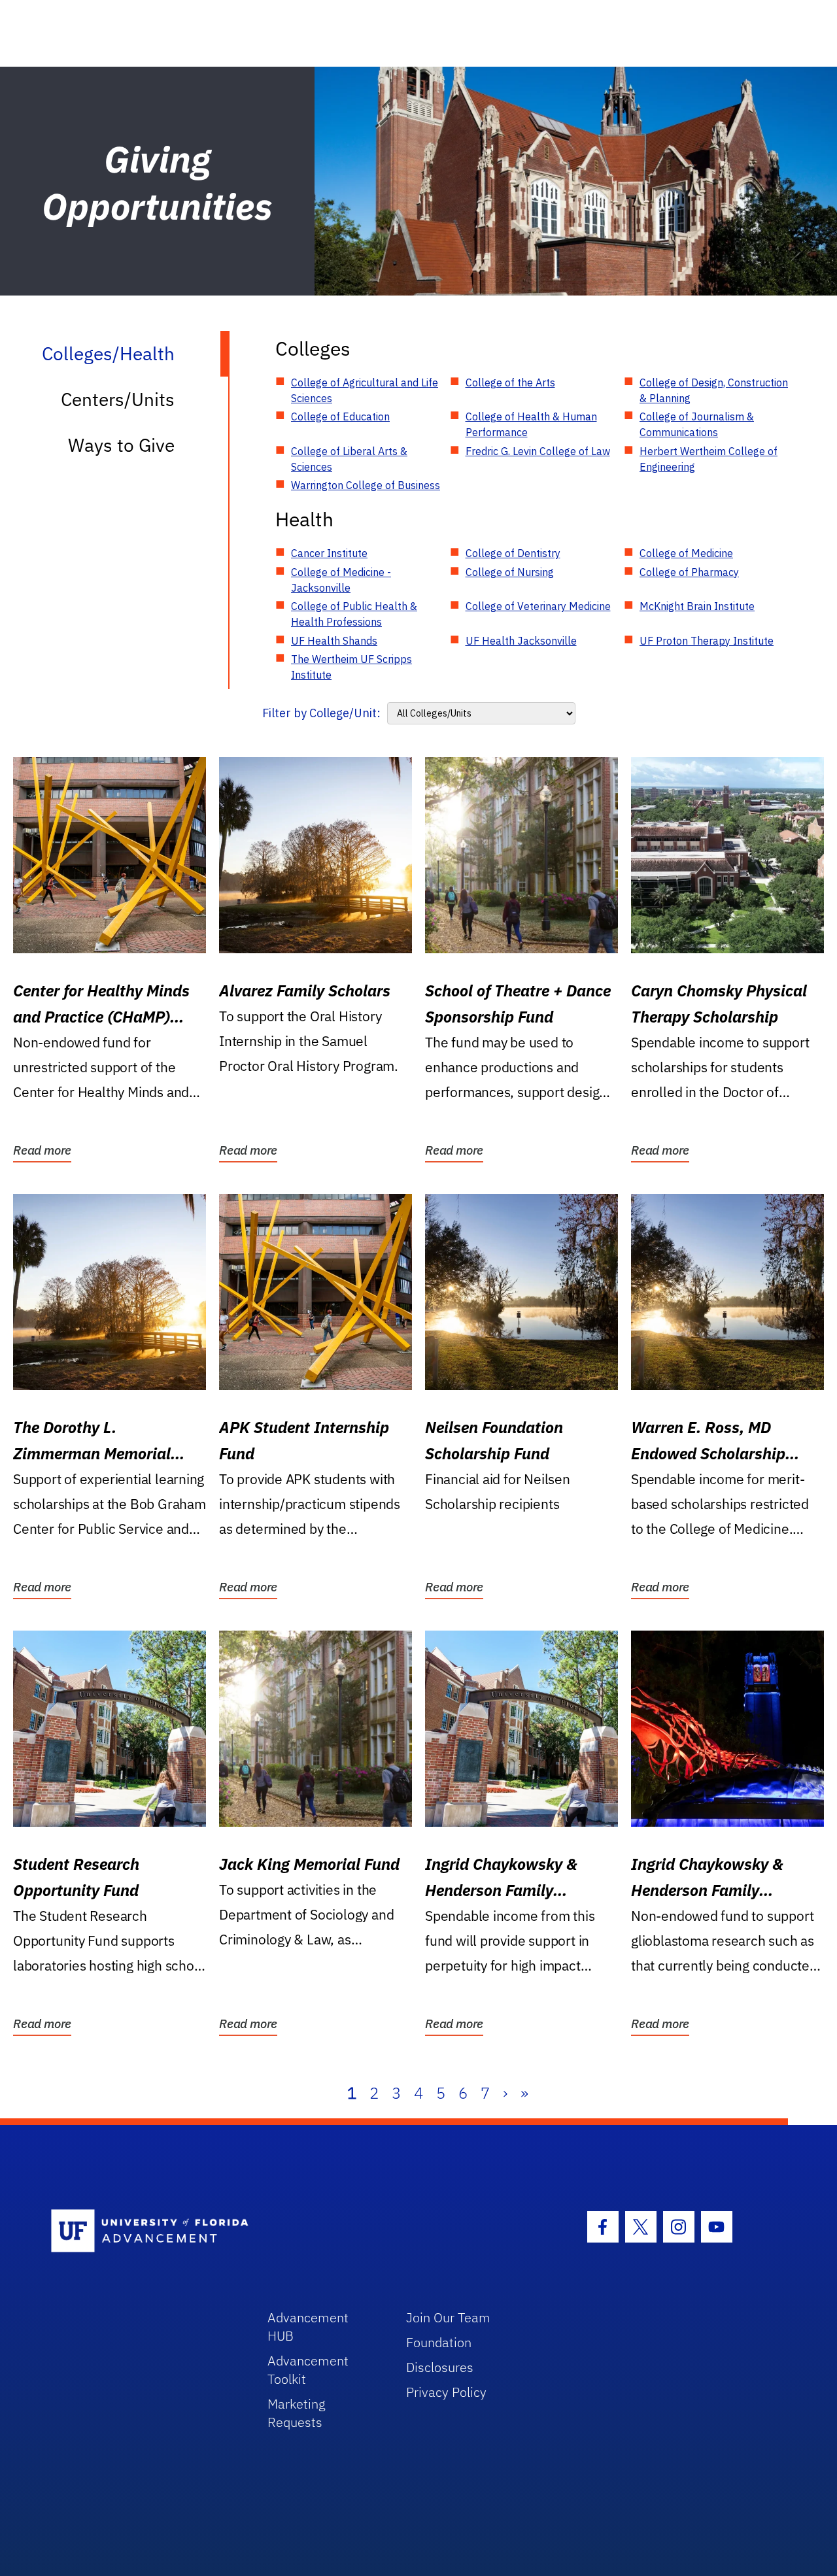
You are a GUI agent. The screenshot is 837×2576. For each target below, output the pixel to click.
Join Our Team (448, 2317)
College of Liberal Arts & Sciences (349, 459)
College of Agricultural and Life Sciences (365, 390)
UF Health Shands (334, 641)
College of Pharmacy (689, 572)
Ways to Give (121, 445)
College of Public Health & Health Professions (354, 614)
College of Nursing (510, 572)
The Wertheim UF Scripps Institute (351, 667)
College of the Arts (510, 382)
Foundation (439, 2342)
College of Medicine (686, 553)
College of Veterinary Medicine (538, 606)
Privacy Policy (446, 2392)
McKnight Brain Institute (697, 606)
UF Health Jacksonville (521, 641)
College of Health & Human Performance (531, 424)
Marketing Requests (297, 2413)
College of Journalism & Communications (697, 424)
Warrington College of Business (366, 485)
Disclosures (440, 2367)
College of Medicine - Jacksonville (341, 580)
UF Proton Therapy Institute (707, 641)
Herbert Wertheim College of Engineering (709, 459)
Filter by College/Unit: (321, 713)
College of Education (340, 416)
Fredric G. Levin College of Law (538, 451)
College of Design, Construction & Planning (714, 390)
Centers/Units (118, 399)
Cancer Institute (329, 553)
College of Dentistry (513, 553)
